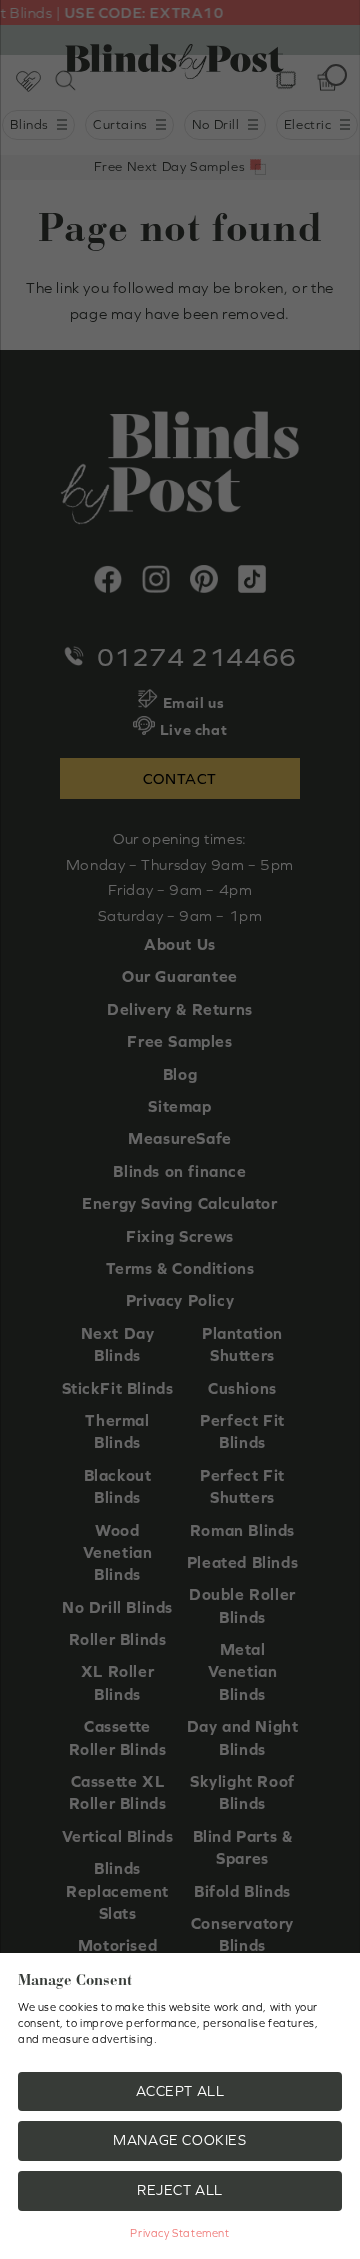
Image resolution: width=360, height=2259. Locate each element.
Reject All (180, 2190)
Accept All (180, 2091)
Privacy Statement (179, 2233)
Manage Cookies (179, 2140)
